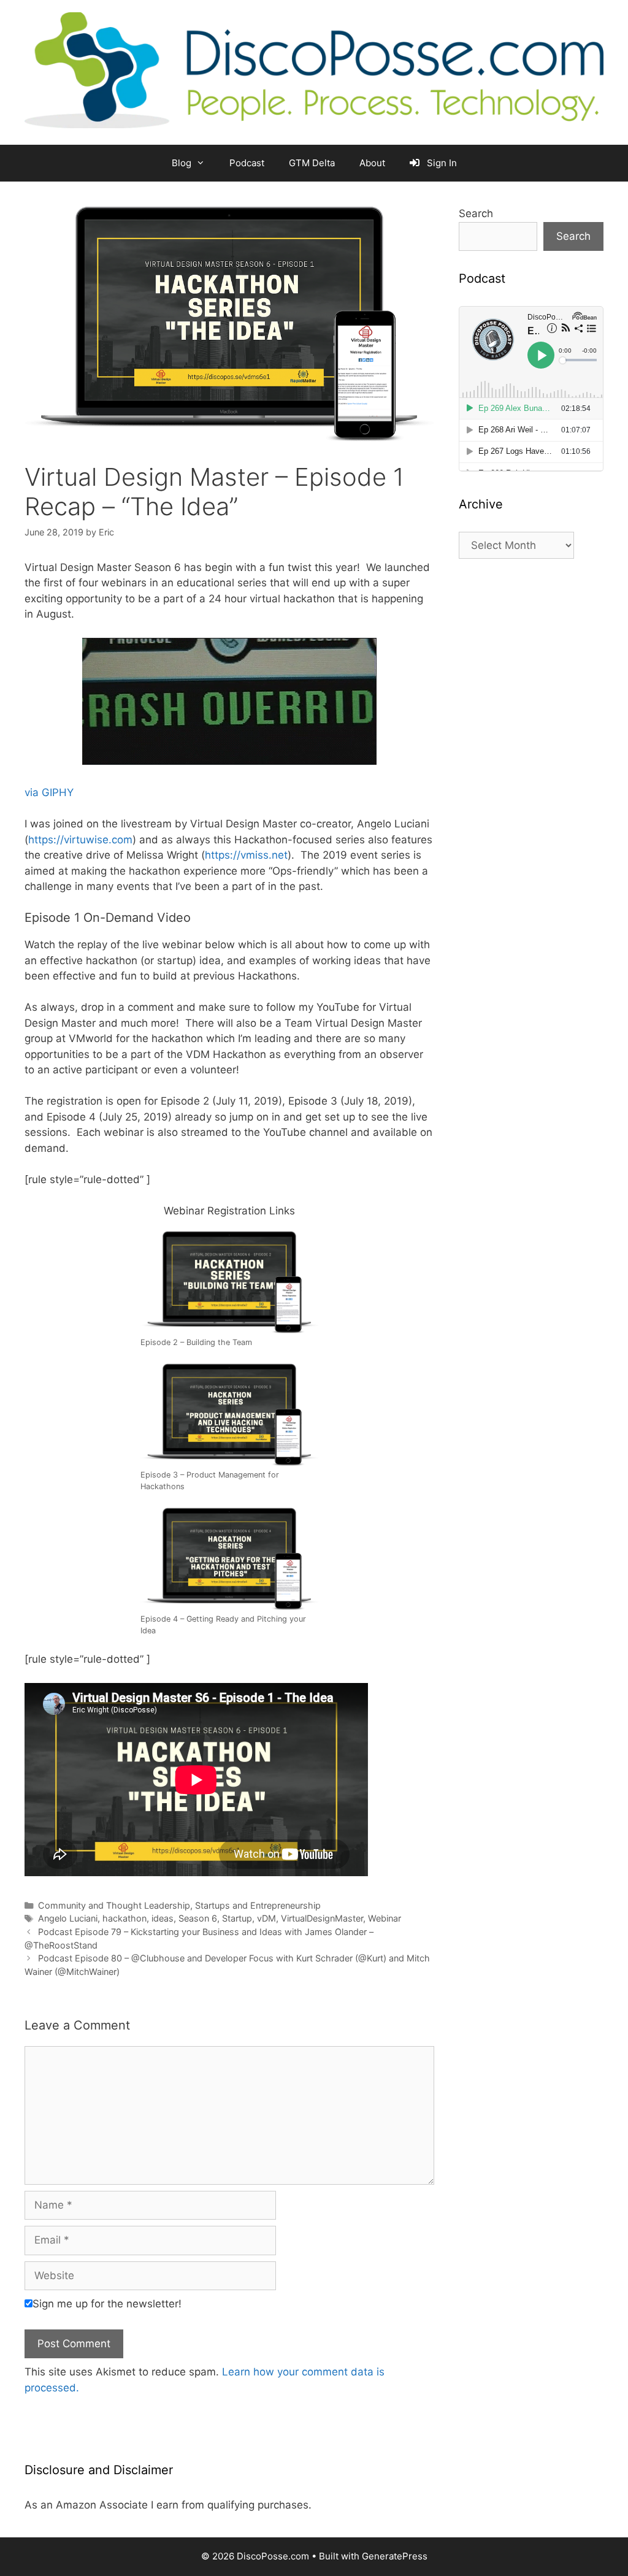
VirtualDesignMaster (322, 1918)
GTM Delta (312, 163)
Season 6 (198, 1918)
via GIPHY (49, 792)
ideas (163, 1918)
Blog (182, 163)
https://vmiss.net (246, 855)
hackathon (124, 1918)
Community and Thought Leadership (114, 1905)
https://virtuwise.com (80, 840)
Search (476, 213)
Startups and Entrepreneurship (258, 1905)
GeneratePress (395, 2556)
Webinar (385, 1918)
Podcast (247, 163)
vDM (266, 1918)
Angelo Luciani (68, 1918)
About (372, 163)
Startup (237, 1918)
